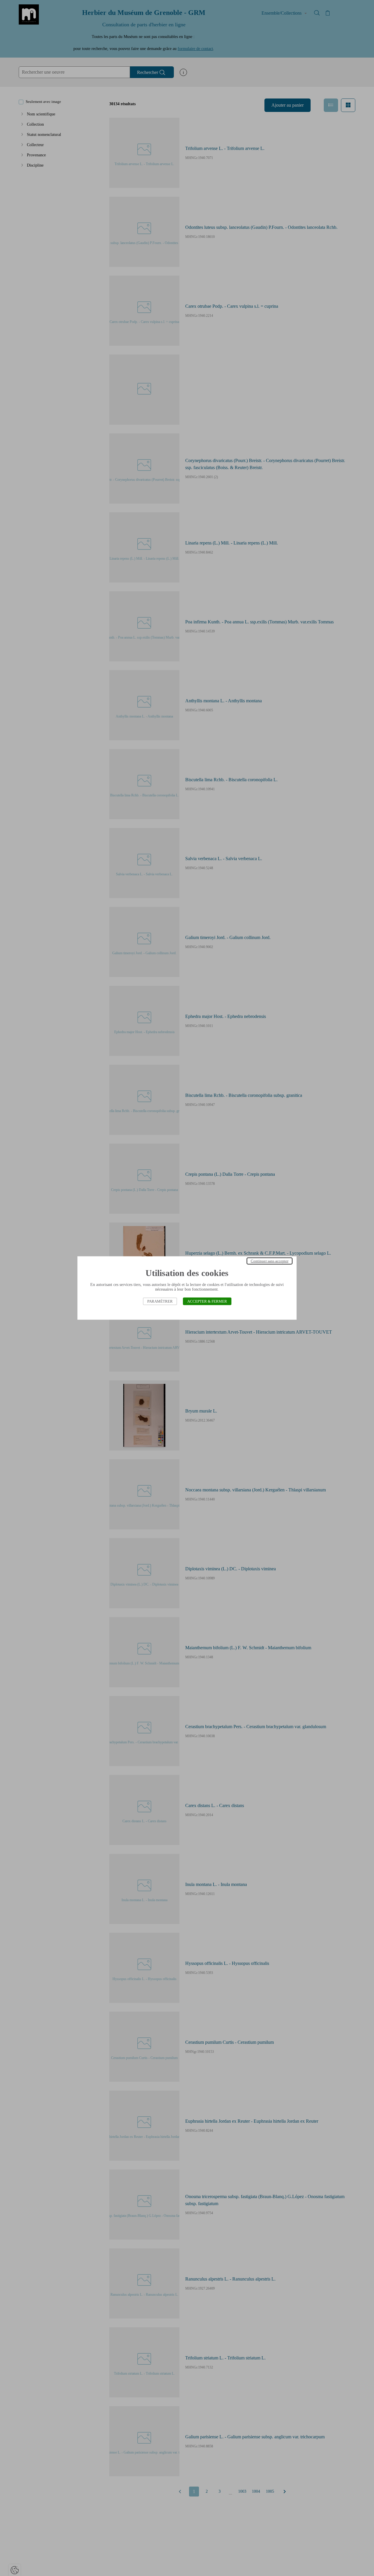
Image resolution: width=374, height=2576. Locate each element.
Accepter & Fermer (207, 1301)
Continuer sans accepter (270, 1261)
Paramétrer (160, 1301)
